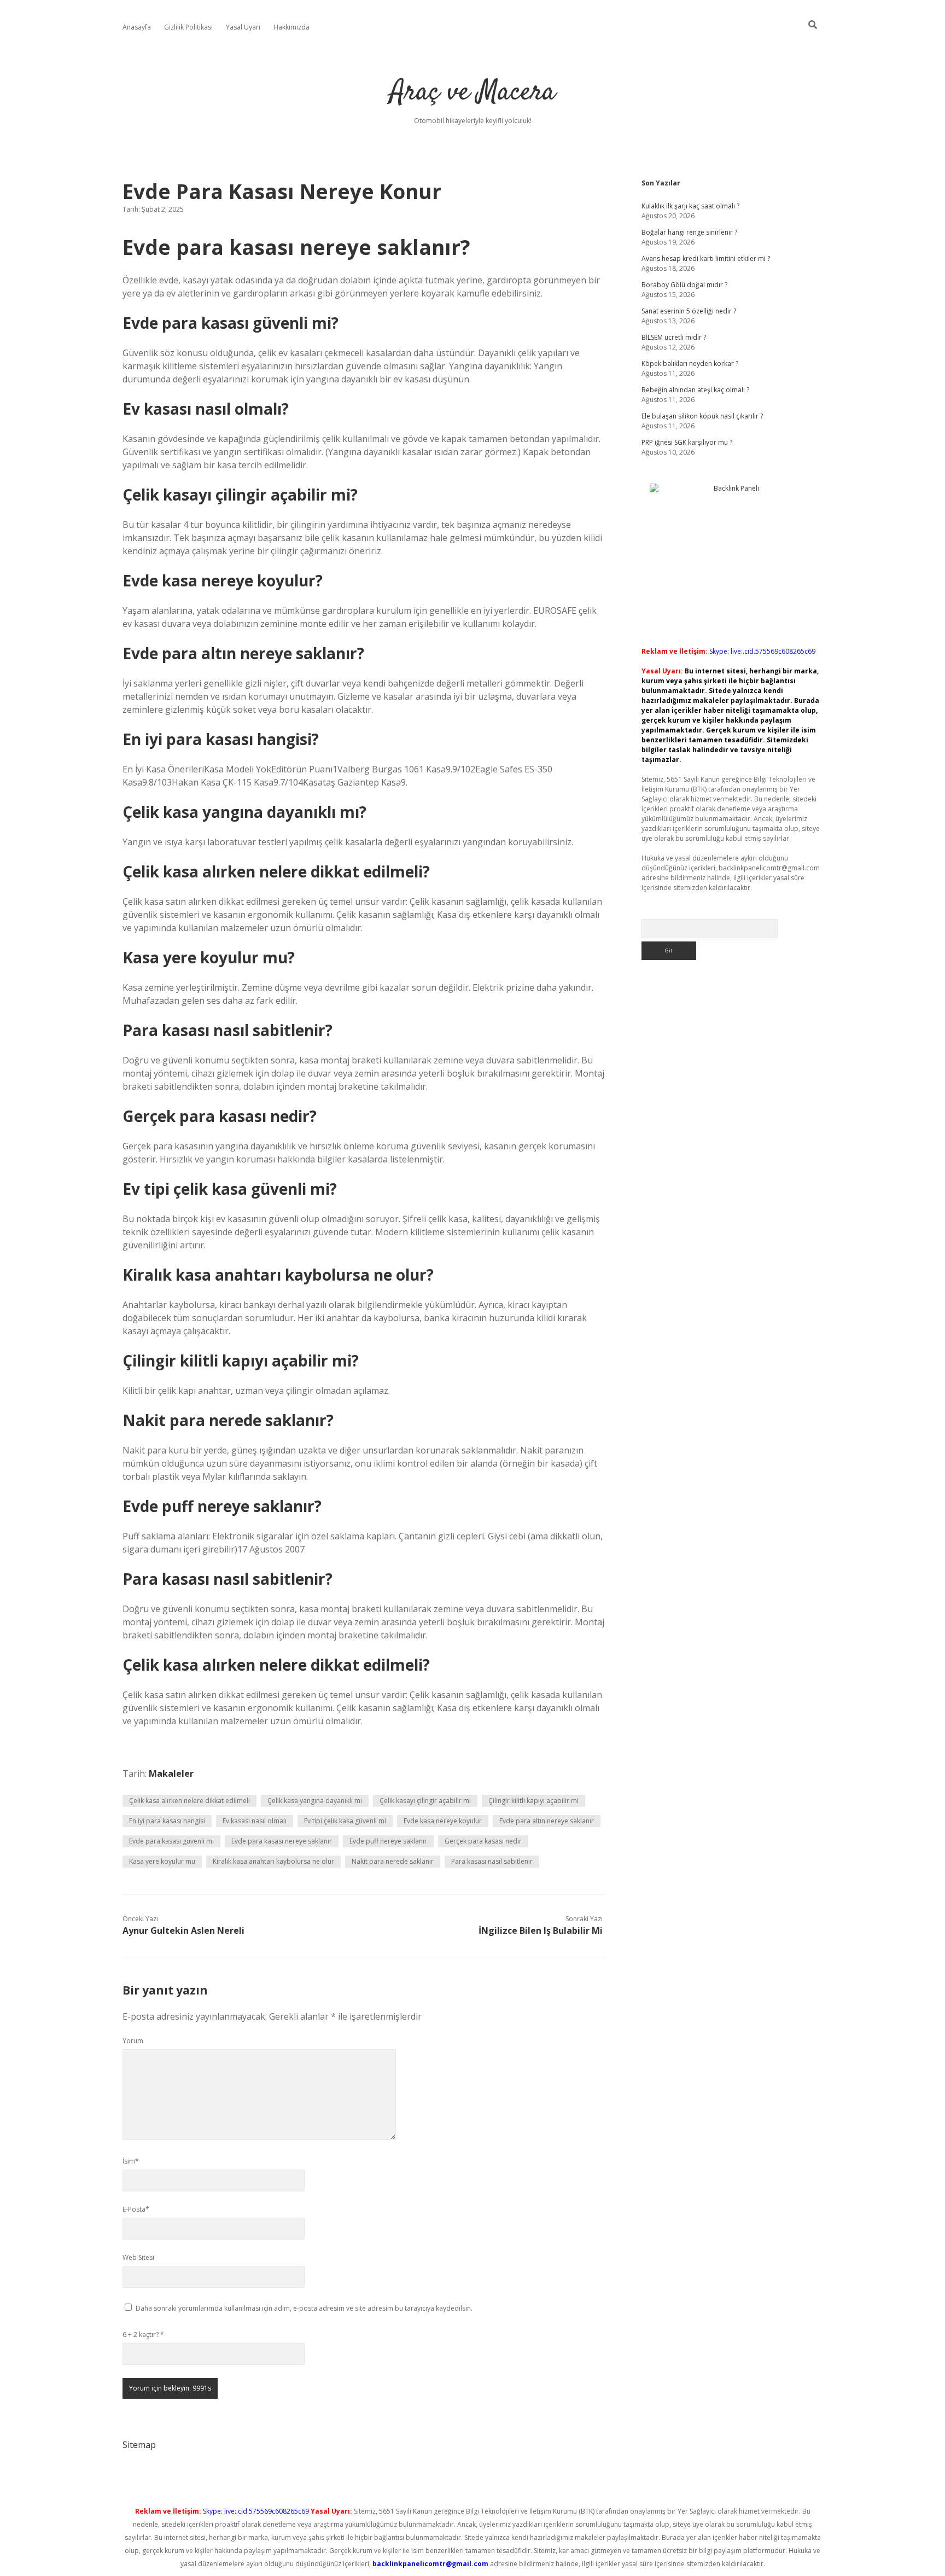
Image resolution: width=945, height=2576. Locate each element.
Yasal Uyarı (243, 27)
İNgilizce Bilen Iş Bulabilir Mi (541, 1930)
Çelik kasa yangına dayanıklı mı (315, 1801)
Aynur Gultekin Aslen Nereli (183, 1930)
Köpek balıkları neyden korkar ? (690, 364)
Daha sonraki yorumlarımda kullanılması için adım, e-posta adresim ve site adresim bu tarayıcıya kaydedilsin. (304, 2308)
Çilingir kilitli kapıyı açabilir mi (533, 1801)
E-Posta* (136, 2209)
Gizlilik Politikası (188, 27)
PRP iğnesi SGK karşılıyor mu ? (687, 442)
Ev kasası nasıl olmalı (255, 1821)
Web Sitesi (138, 2257)
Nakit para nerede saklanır (393, 1861)
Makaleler (171, 1773)
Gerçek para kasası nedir (483, 1841)
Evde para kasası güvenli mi (171, 1841)
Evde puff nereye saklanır (388, 1841)
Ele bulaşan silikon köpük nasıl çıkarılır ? (702, 416)
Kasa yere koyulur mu (162, 1861)
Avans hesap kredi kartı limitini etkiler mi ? (706, 258)
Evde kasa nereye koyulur (443, 1821)
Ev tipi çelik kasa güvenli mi (345, 1821)
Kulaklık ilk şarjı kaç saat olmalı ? (690, 206)
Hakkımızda (291, 27)
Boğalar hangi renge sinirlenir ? (689, 232)
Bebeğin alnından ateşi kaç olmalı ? (695, 390)
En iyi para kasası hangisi (167, 1821)
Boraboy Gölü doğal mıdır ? (684, 285)
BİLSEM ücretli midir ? (674, 337)
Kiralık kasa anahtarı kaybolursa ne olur (273, 1861)
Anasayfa (137, 27)
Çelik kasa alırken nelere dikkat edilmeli (189, 1801)
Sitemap (139, 2445)
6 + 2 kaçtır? (143, 2334)
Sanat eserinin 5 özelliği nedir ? (689, 311)
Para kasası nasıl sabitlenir (492, 1861)
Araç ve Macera (473, 93)
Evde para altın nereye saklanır (547, 1821)
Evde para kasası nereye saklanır (282, 1841)
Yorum (133, 2041)
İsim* (131, 2161)
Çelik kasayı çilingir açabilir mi (425, 1801)
